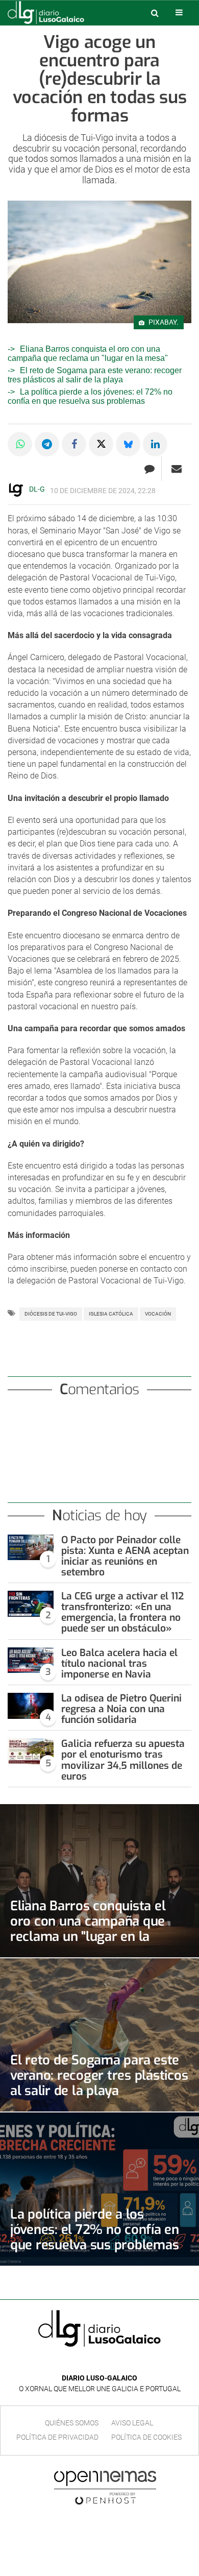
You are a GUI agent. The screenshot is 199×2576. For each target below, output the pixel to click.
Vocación (158, 1314)
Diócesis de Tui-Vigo (51, 1314)
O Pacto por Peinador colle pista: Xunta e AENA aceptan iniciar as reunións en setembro (125, 1556)
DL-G (37, 489)
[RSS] (123, 2363)
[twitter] (107, 2363)
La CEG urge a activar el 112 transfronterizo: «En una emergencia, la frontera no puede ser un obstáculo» (122, 1612)
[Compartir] (20, 444)
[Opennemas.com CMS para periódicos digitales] (105, 2487)
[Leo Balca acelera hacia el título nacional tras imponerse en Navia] (31, 1660)
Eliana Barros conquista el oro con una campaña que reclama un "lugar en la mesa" (88, 354)
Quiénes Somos (72, 2423)
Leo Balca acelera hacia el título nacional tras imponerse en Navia (119, 1663)
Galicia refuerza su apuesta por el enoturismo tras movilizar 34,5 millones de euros (123, 1760)
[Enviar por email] (177, 469)
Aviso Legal (132, 2423)
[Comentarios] (149, 469)
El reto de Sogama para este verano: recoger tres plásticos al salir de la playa (95, 375)
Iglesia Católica (111, 1314)
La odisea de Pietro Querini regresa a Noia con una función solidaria (121, 1709)
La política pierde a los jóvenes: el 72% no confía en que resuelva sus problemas (90, 396)
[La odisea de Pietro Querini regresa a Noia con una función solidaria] (31, 1706)
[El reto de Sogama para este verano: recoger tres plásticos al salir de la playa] (99, 2035)
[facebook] (92, 2363)
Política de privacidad (57, 2437)
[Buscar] (155, 13)
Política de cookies (146, 2437)
